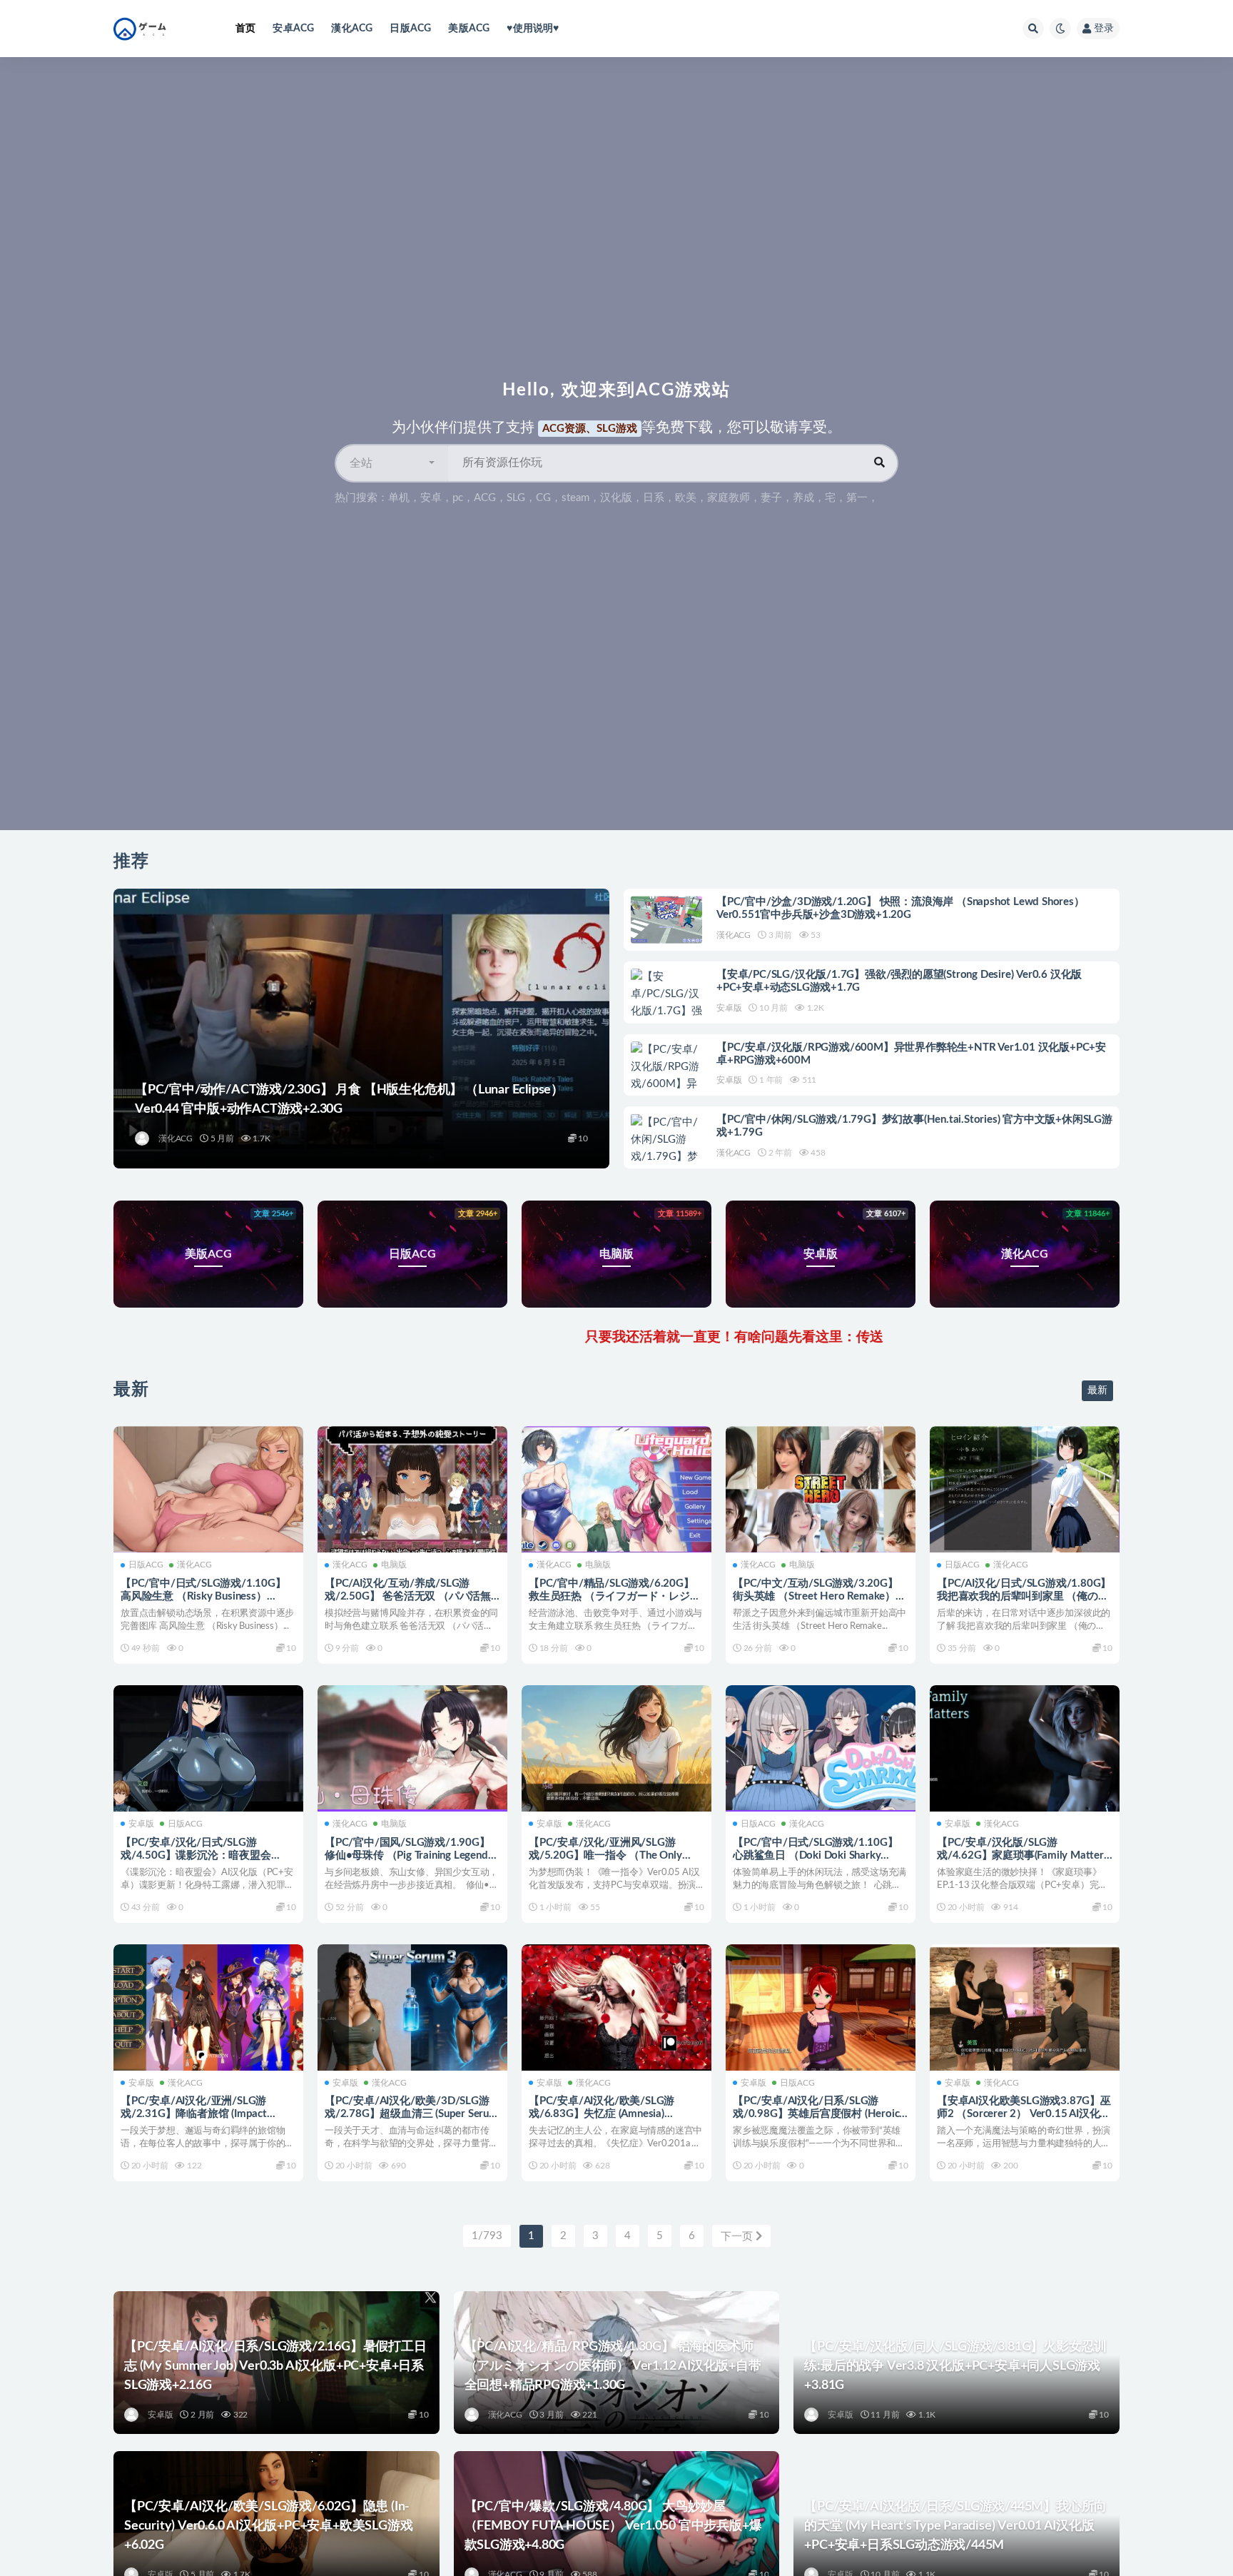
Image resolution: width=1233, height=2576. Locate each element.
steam (575, 498)
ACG (485, 498)
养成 (803, 498)
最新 (1097, 1390)
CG (543, 498)
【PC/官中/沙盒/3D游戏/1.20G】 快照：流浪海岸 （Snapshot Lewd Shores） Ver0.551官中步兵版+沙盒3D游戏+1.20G (900, 908)
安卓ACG (293, 29)
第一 (857, 498)
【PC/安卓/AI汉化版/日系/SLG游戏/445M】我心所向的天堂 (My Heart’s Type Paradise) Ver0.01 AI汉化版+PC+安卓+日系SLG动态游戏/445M (955, 2526)
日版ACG (410, 29)
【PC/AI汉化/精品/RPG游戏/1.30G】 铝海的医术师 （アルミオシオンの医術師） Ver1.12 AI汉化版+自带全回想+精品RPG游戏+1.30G (613, 2366)
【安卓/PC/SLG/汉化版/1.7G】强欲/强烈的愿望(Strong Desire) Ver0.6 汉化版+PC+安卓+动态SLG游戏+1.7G (899, 981)
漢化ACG (352, 29)
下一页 (738, 2237)
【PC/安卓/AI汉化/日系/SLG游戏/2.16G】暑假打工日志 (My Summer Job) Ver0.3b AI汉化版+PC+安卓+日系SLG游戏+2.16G (275, 2366)
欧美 (686, 498)
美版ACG (469, 29)
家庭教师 (729, 498)
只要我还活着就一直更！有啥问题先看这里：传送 (597, 1337)
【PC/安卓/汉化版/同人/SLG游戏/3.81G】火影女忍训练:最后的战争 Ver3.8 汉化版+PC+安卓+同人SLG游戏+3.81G (955, 2366)
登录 (1104, 29)
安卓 (431, 498)
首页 (245, 29)
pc (458, 498)
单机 (399, 498)
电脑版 (394, 1565)
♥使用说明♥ (533, 29)
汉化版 (616, 498)
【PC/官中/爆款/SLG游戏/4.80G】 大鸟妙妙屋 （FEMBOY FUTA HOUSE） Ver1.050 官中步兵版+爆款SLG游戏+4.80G (613, 2526)
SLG (516, 498)
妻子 (771, 498)
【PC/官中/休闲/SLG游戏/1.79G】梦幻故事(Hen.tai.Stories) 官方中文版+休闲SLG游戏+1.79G (914, 1126)
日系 (654, 498)
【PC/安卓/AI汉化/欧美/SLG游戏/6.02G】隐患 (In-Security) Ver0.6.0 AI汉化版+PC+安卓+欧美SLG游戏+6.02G (268, 2526)
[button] (392, 463)
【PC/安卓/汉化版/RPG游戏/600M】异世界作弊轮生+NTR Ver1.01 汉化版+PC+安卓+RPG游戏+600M (911, 1054)
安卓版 (729, 1008)
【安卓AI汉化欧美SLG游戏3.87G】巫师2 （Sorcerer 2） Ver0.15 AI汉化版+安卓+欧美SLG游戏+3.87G (1024, 2114)
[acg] (143, 1138)
